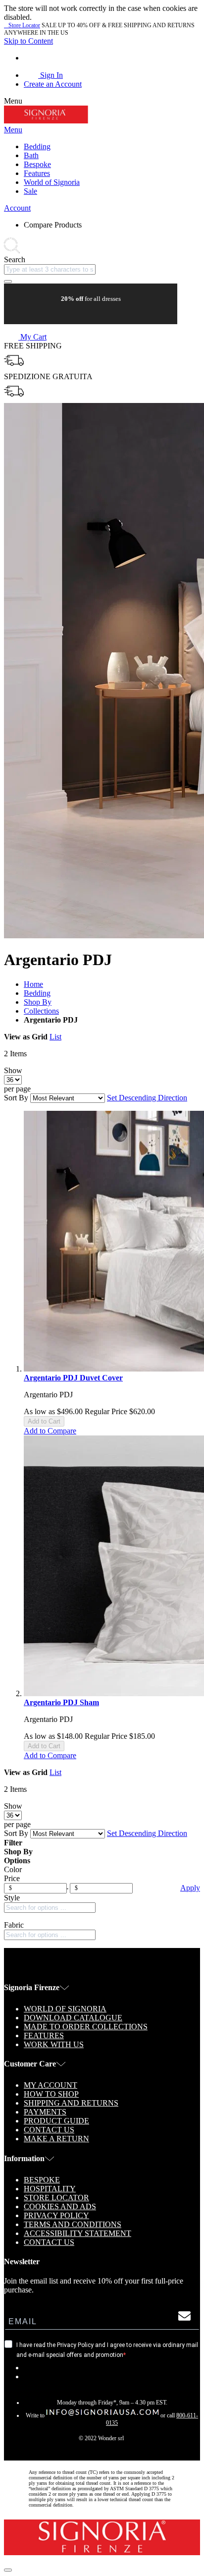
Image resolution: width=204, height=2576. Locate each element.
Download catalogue (73, 2018)
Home (33, 984)
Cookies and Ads (60, 2206)
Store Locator (22, 25)
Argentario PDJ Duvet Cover (73, 1378)
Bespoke (42, 2180)
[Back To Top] (8, 2570)
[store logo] (46, 121)
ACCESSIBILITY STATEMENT (77, 2233)
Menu (13, 130)
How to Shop (51, 2094)
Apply (190, 1888)
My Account (51, 2085)
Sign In (51, 75)
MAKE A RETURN (56, 2139)
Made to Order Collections (86, 2027)
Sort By (16, 1098)
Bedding (37, 993)
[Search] (8, 282)
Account (17, 208)
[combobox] (50, 269)
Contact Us (49, 2130)
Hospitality (50, 2189)
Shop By (38, 1002)
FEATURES (44, 2035)
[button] (50, 1431)
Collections (41, 1011)
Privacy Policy (56, 2215)
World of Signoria (65, 2009)
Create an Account (53, 84)
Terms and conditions (73, 2224)
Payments (45, 2112)
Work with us (54, 2044)
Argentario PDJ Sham (61, 1702)
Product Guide (56, 2121)
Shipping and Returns (71, 2103)
